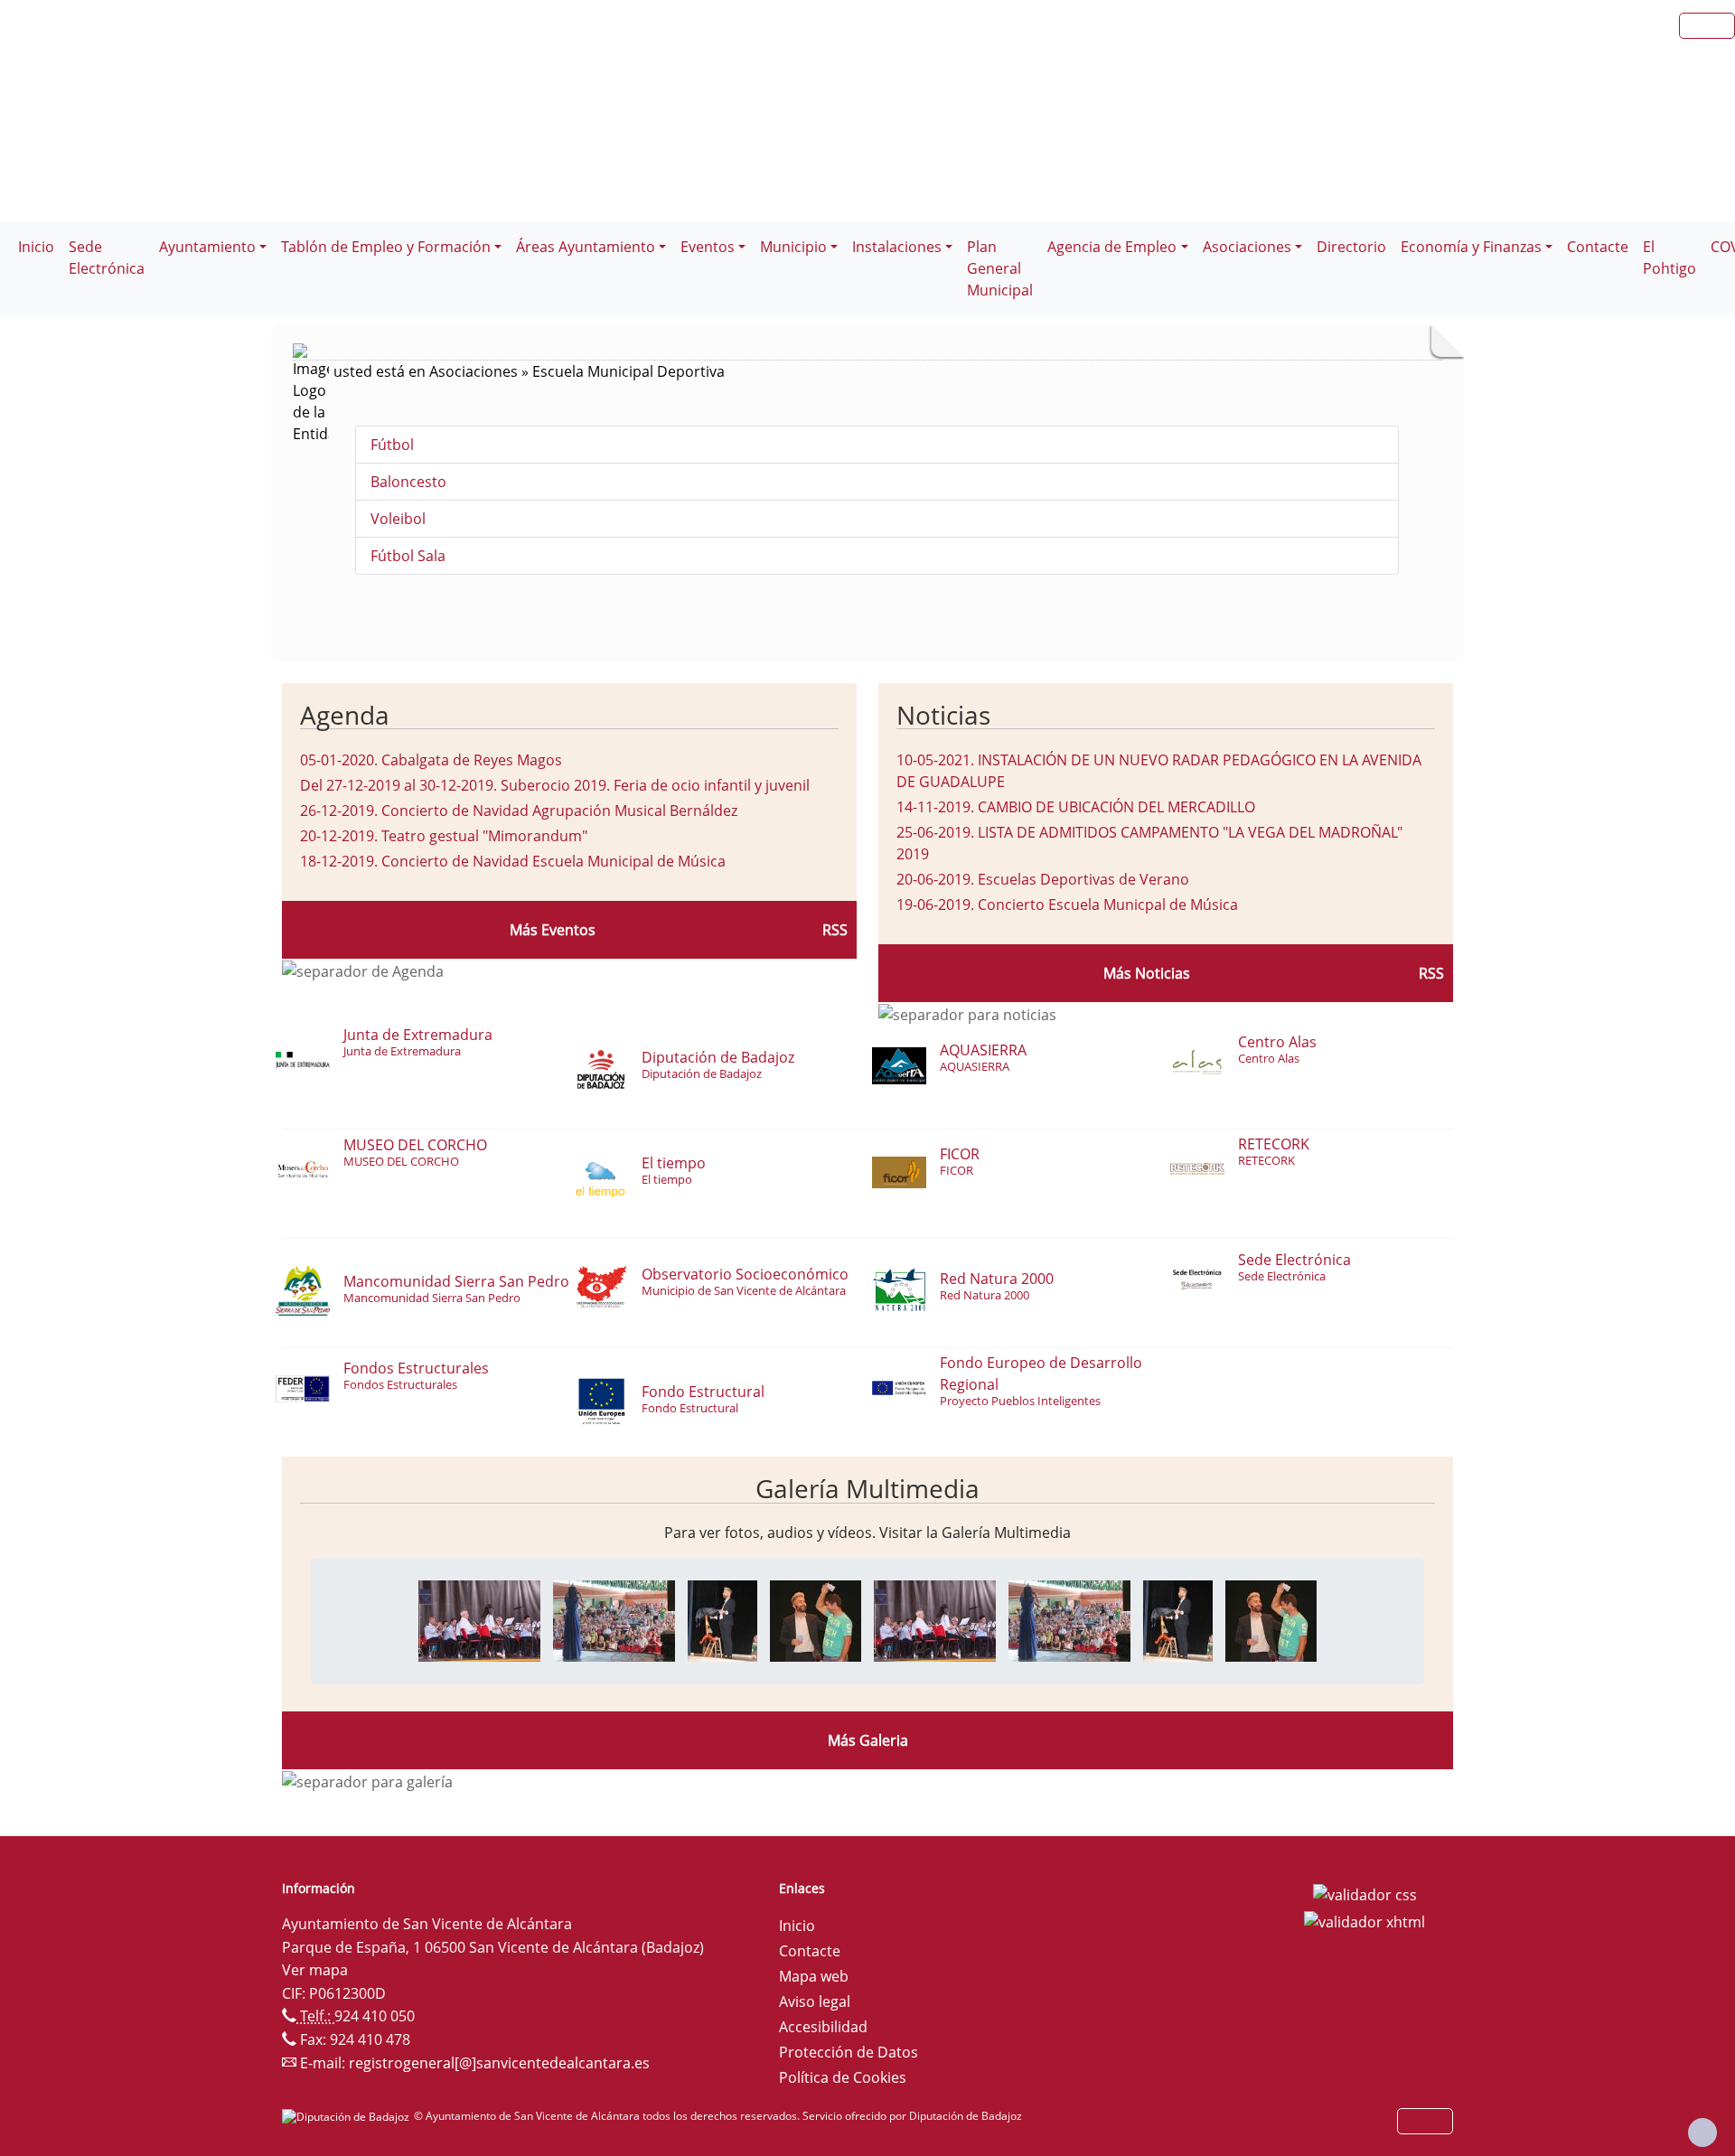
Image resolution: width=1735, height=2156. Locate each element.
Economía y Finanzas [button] (1471, 247)
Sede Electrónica (107, 258)
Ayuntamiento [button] (207, 247)
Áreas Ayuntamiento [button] (586, 247)
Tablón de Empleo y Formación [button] (386, 247)
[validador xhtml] (1365, 1920)
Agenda (345, 715)
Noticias (943, 715)
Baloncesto (408, 482)
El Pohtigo (1669, 258)
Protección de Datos (849, 2052)
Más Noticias (1147, 973)
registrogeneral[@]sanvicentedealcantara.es (499, 2063)
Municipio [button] (793, 247)
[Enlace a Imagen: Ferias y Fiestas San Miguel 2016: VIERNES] (479, 1619)
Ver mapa (315, 1970)
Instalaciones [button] (897, 247)
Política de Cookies (843, 2077)
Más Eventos (553, 930)
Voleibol (398, 519)
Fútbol (392, 445)
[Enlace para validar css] (1365, 1894)
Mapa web (814, 1976)
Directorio (1351, 247)
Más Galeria (868, 1740)
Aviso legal (815, 2001)
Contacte (1598, 247)
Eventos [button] (708, 247)
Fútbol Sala (408, 556)
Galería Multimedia (867, 1488)
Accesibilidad (823, 2027)
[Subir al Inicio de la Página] (1702, 2133)
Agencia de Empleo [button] (1112, 247)
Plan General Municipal (1000, 268)
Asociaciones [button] (1247, 247)
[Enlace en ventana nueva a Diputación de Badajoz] (348, 2116)
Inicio (36, 247)
